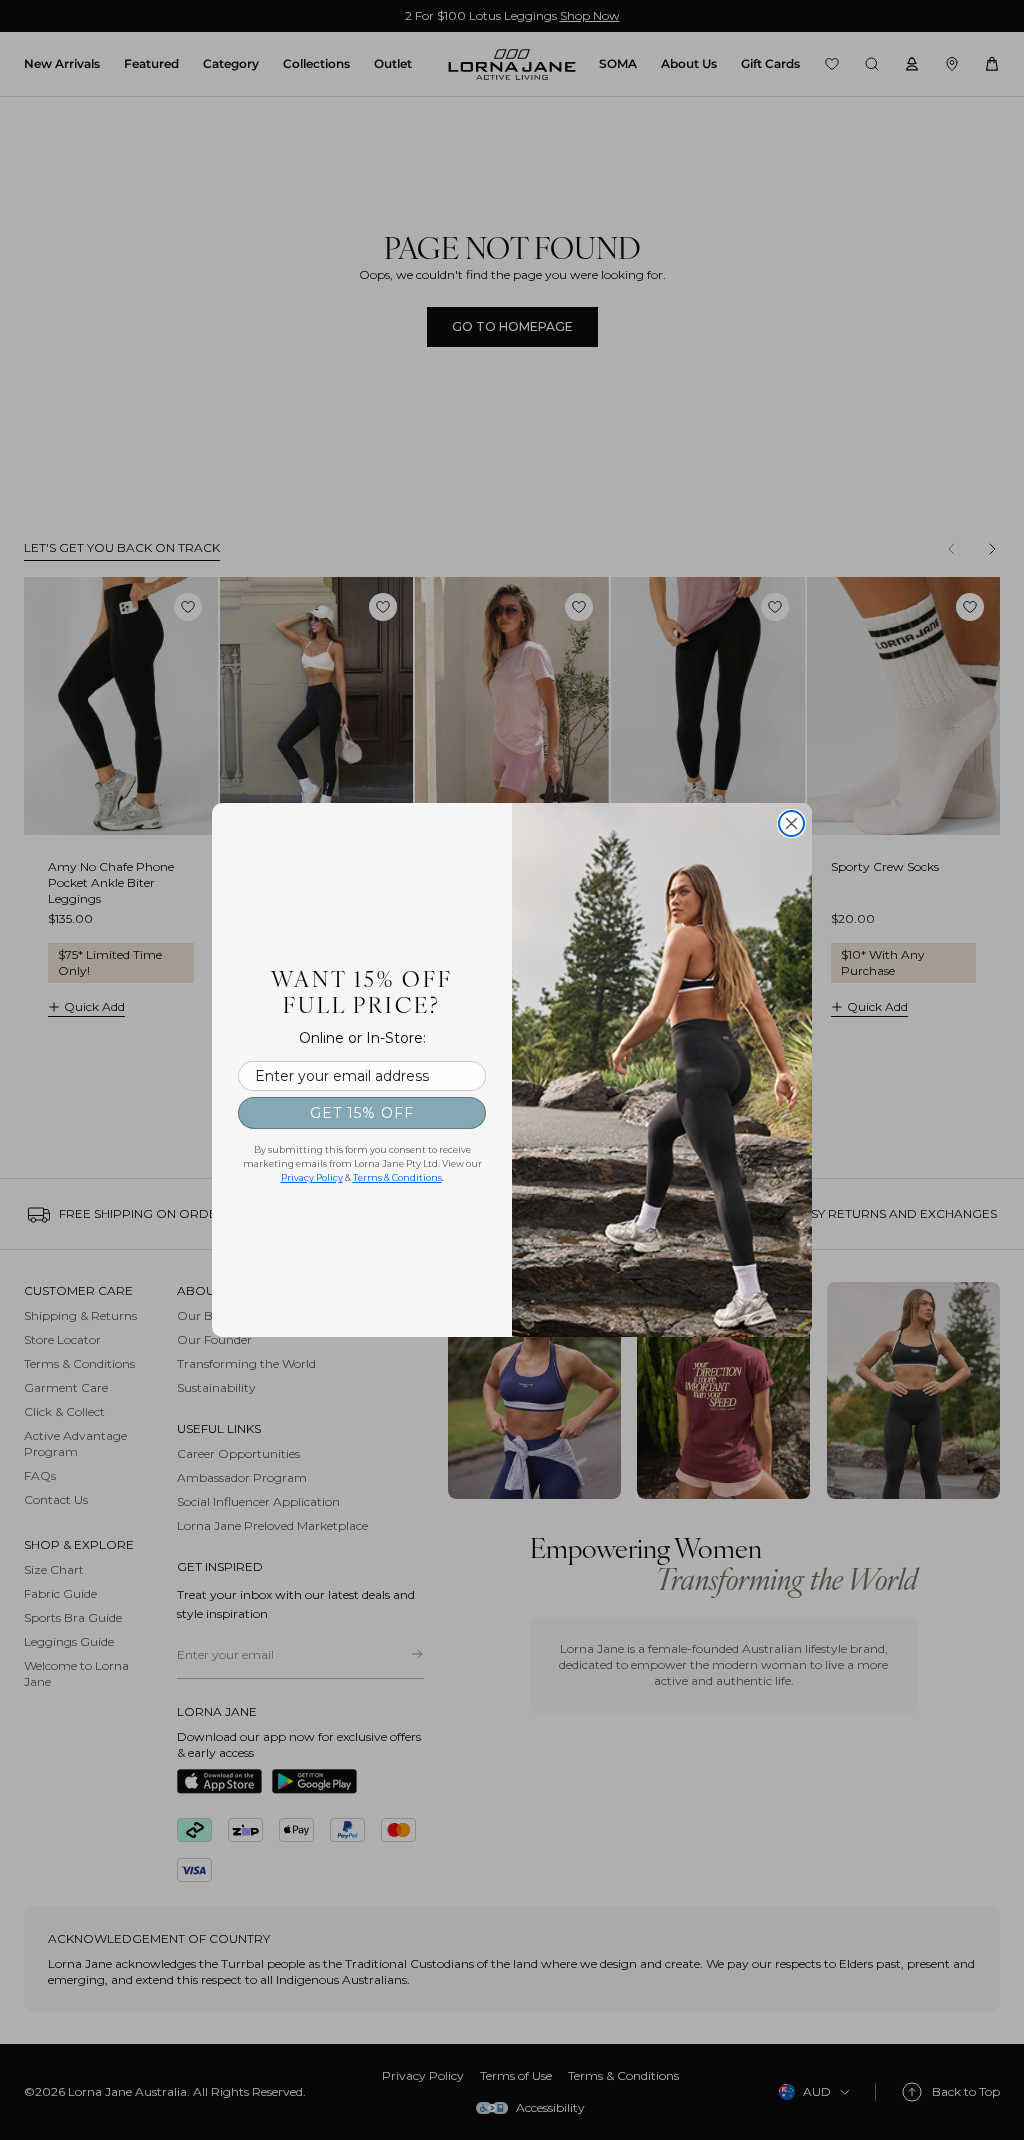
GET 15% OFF (362, 1113)
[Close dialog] (791, 823)
